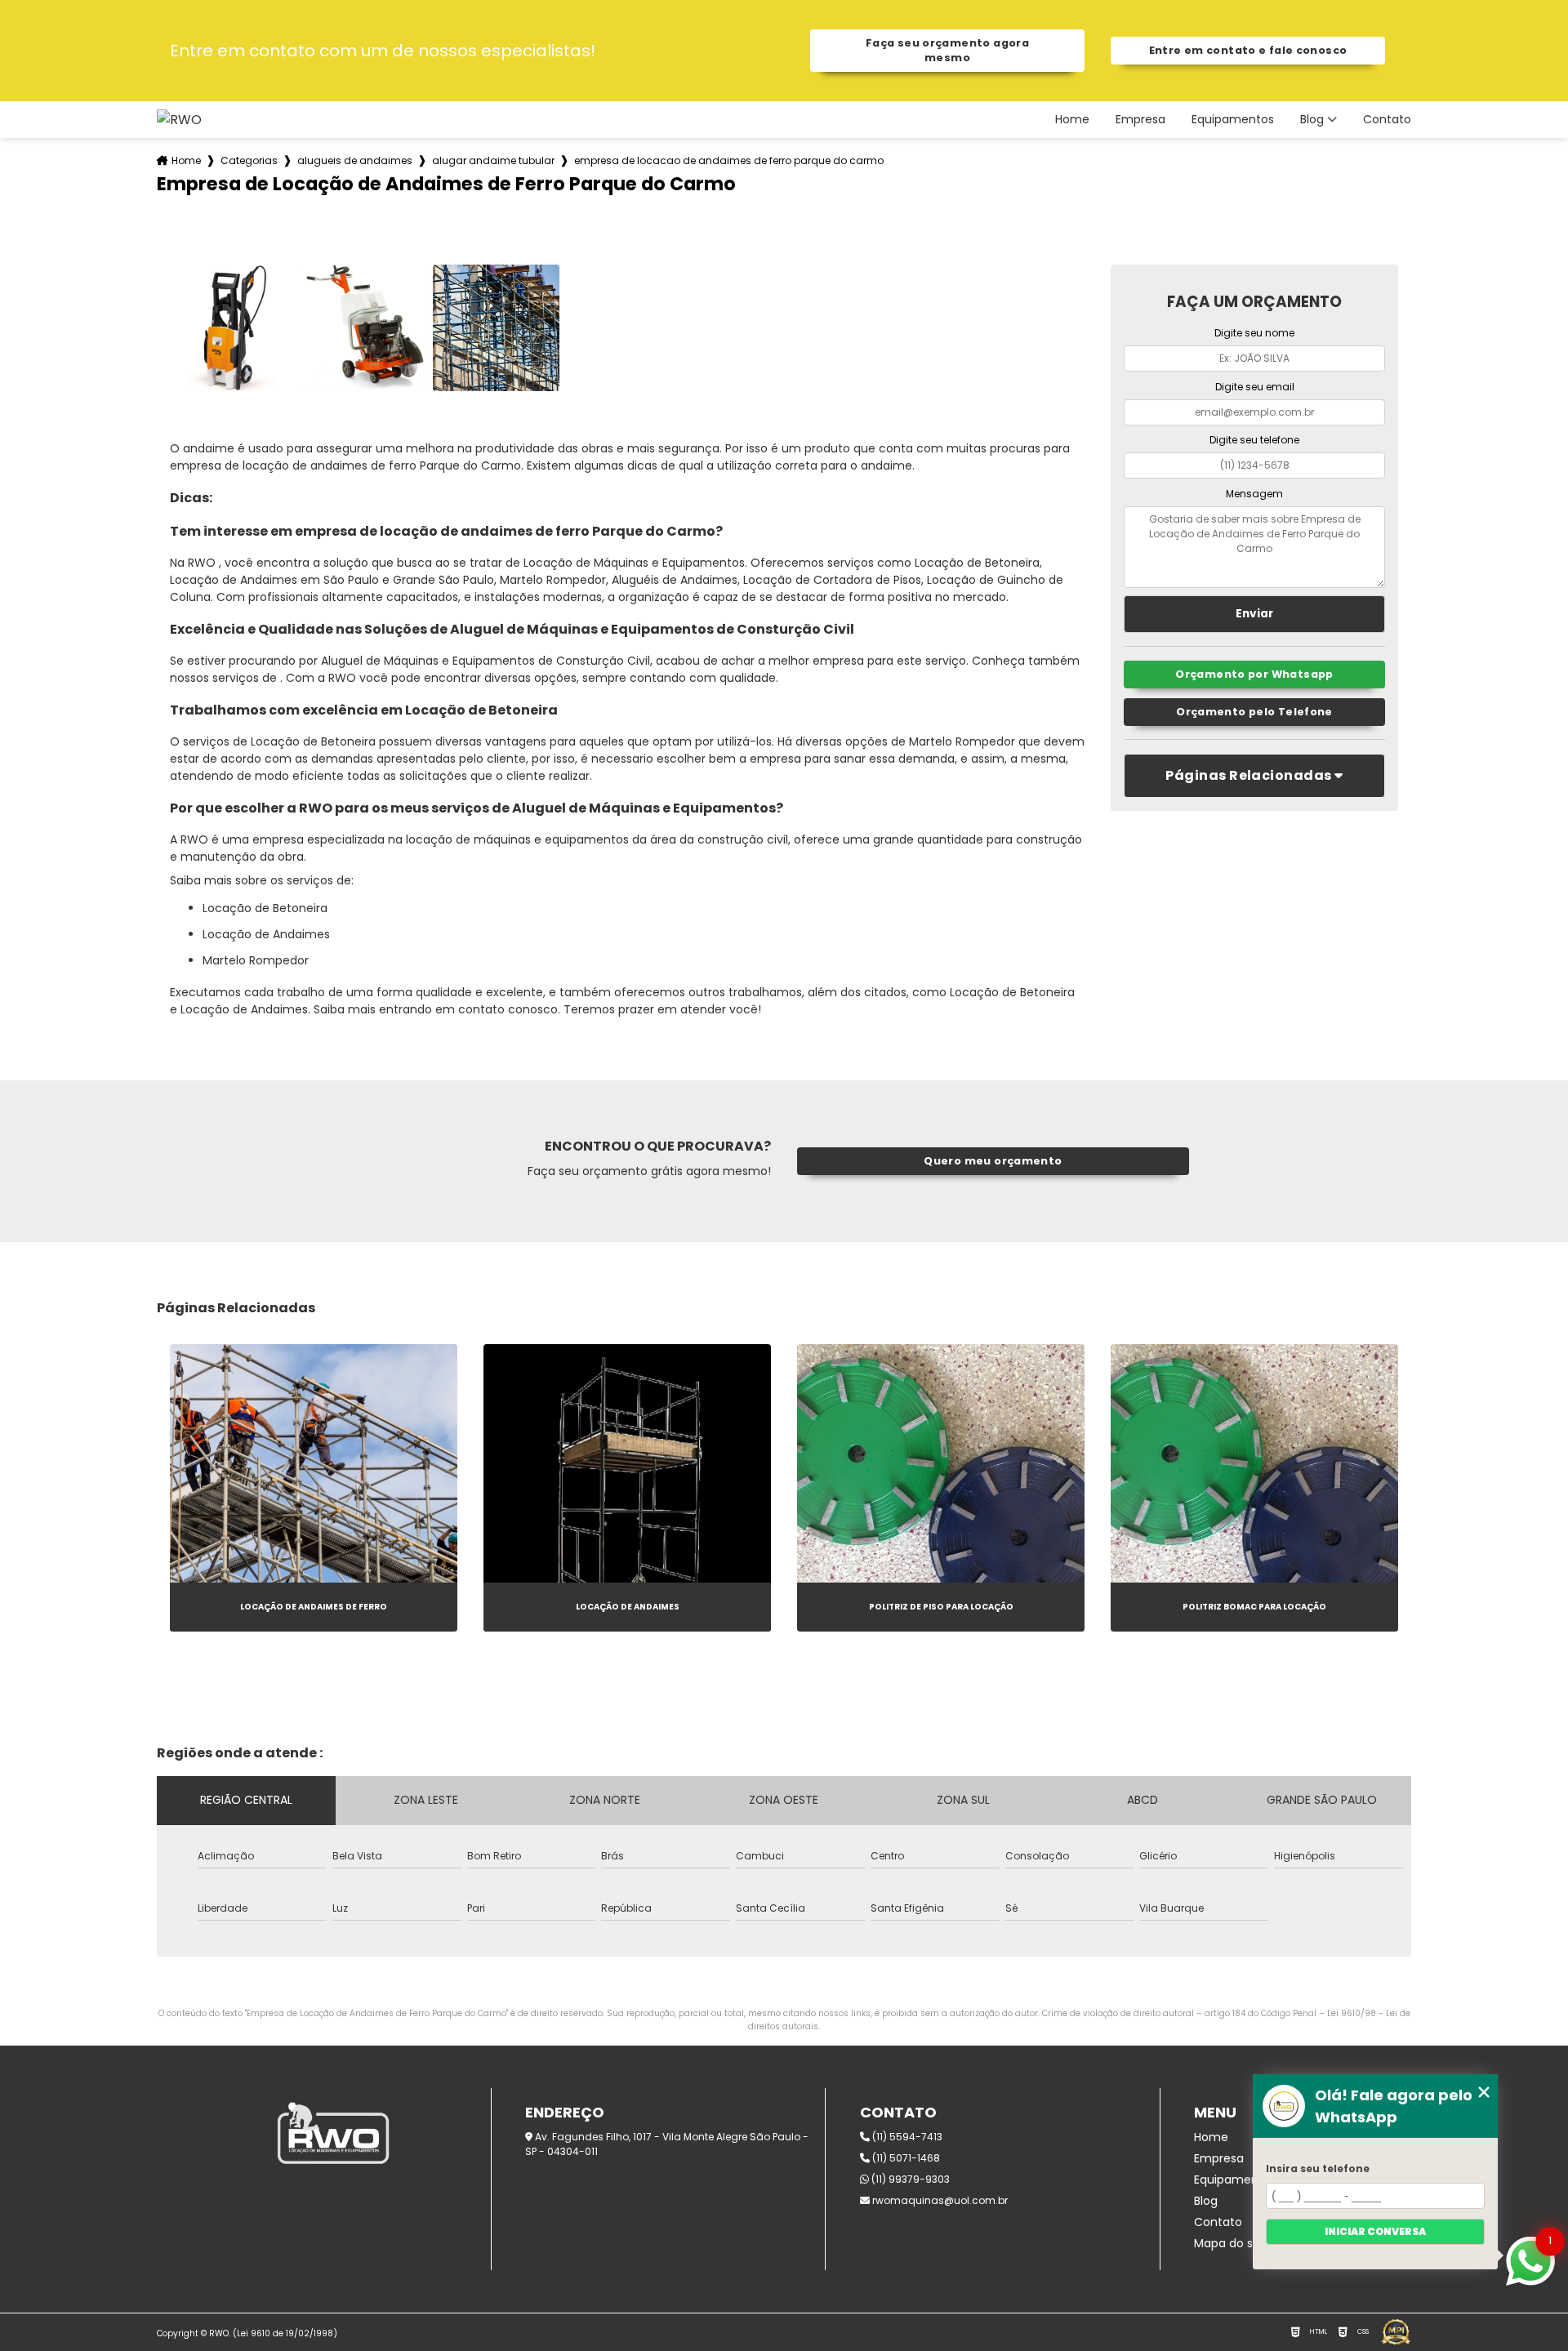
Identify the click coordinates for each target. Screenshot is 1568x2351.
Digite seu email (1255, 387)
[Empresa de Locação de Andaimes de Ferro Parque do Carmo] (233, 328)
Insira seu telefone (1318, 2168)
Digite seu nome (1254, 333)
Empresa (1140, 120)
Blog (1312, 120)
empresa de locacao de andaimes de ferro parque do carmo (729, 160)
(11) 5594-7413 (906, 2137)
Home (1072, 120)
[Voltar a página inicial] (179, 120)
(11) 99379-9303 (909, 2179)
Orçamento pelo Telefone (1254, 712)
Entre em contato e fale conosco (1248, 50)
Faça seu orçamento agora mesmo (947, 50)
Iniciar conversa (1375, 2231)
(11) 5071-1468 (905, 2158)
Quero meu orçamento (993, 1161)
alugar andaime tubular (493, 160)
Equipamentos (1233, 120)
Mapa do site (1231, 2243)
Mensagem (1254, 494)
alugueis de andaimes (355, 160)
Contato (1387, 120)
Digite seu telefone (1254, 440)
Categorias (249, 160)
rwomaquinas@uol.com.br (939, 2200)
